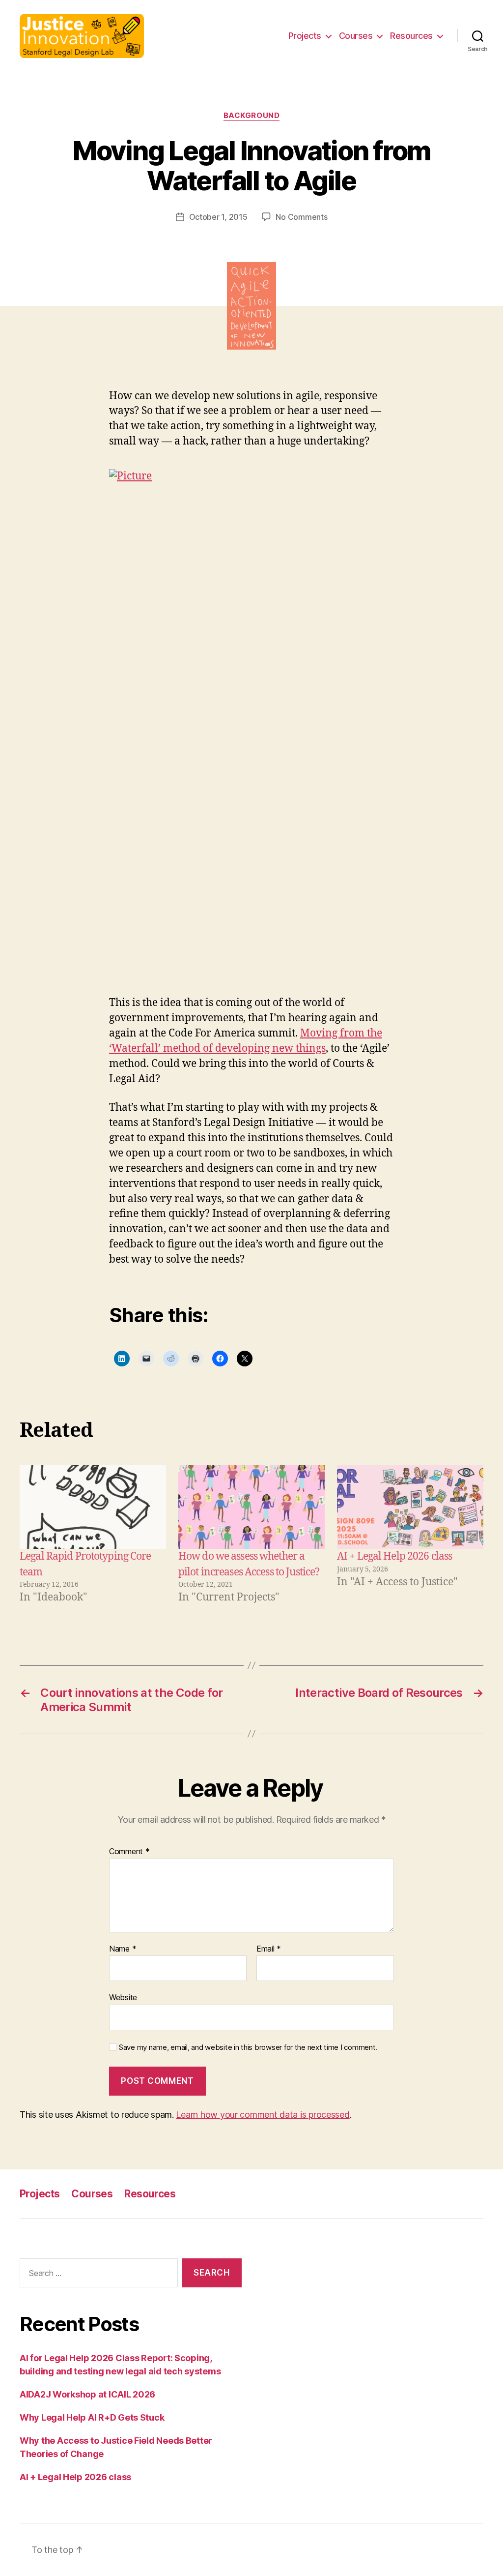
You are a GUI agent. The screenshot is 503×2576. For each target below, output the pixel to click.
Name (123, 1949)
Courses (356, 36)
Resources (411, 36)
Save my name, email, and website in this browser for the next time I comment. (248, 2047)
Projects (305, 36)
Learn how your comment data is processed (263, 2115)
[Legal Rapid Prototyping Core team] (93, 1507)
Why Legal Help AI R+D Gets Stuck (92, 2417)
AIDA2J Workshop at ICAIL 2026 (87, 2394)
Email (269, 1949)
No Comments (301, 217)
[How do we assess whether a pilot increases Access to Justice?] (251, 1507)
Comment (129, 1852)
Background (252, 116)
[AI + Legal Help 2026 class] (410, 1507)
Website (123, 1997)
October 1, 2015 (218, 217)
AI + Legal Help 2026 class (394, 1556)
